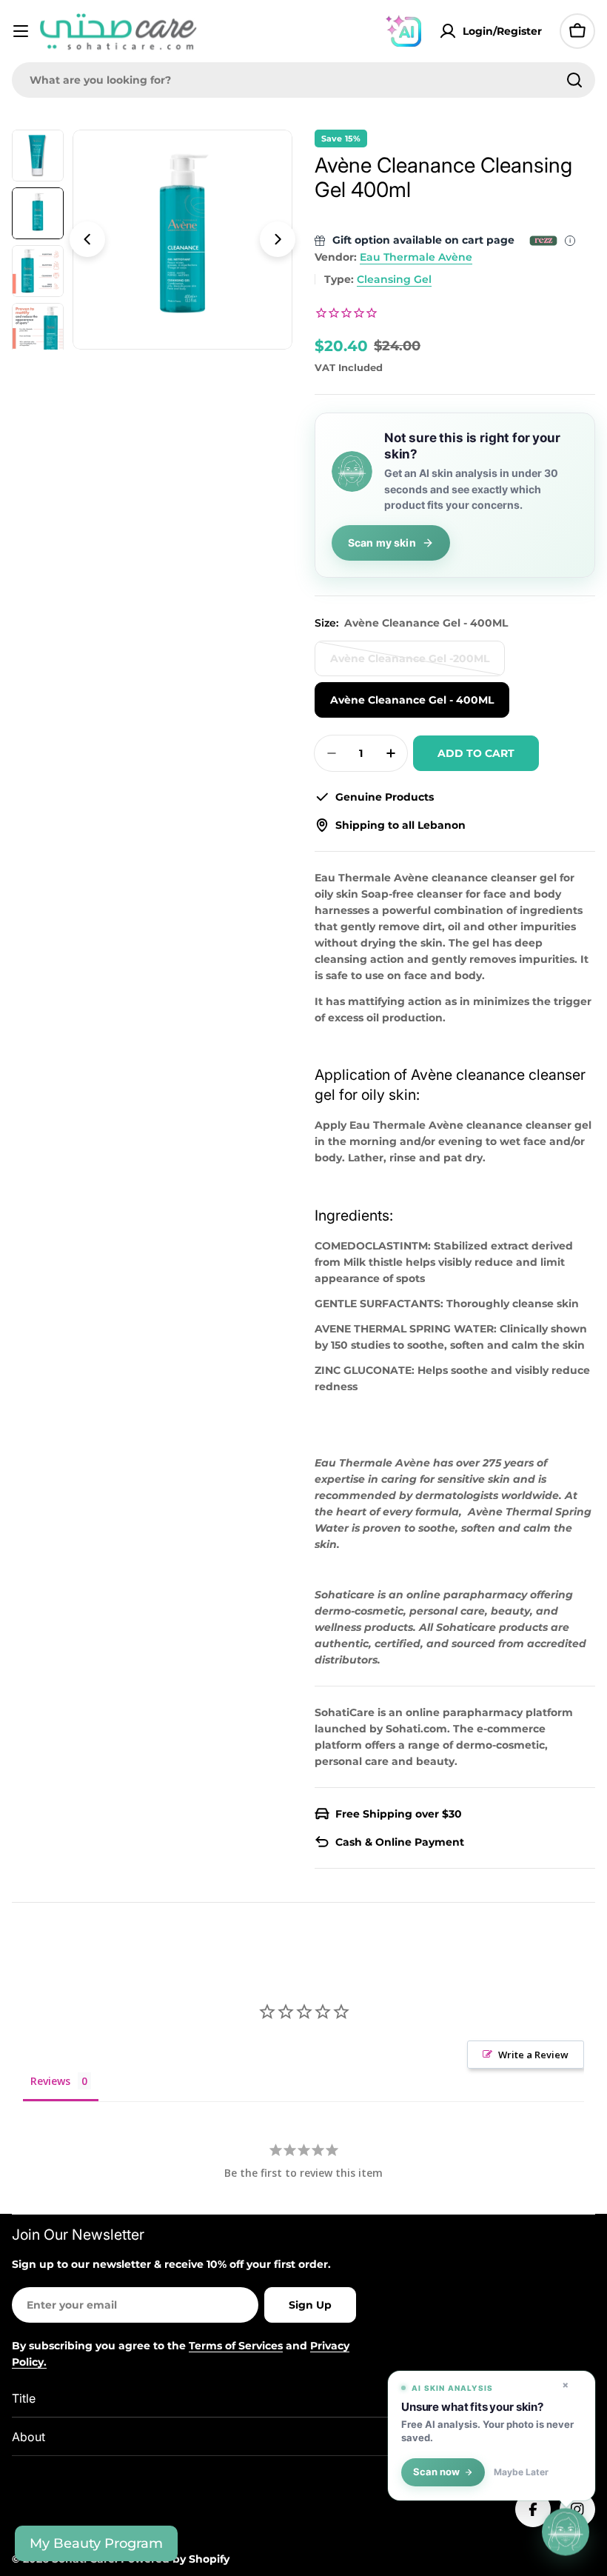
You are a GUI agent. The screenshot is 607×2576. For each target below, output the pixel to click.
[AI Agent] (403, 31)
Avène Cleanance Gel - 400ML (412, 700)
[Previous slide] (87, 239)
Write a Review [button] (533, 2055)
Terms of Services (236, 2346)
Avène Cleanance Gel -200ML (410, 664)
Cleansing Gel (394, 279)
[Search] (574, 80)
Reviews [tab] (50, 2081)
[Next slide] (278, 239)
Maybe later (521, 2472)
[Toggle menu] (21, 31)
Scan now (436, 2472)
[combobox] (303, 80)
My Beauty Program (96, 2543)
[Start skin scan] (566, 2532)
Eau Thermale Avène (416, 257)
